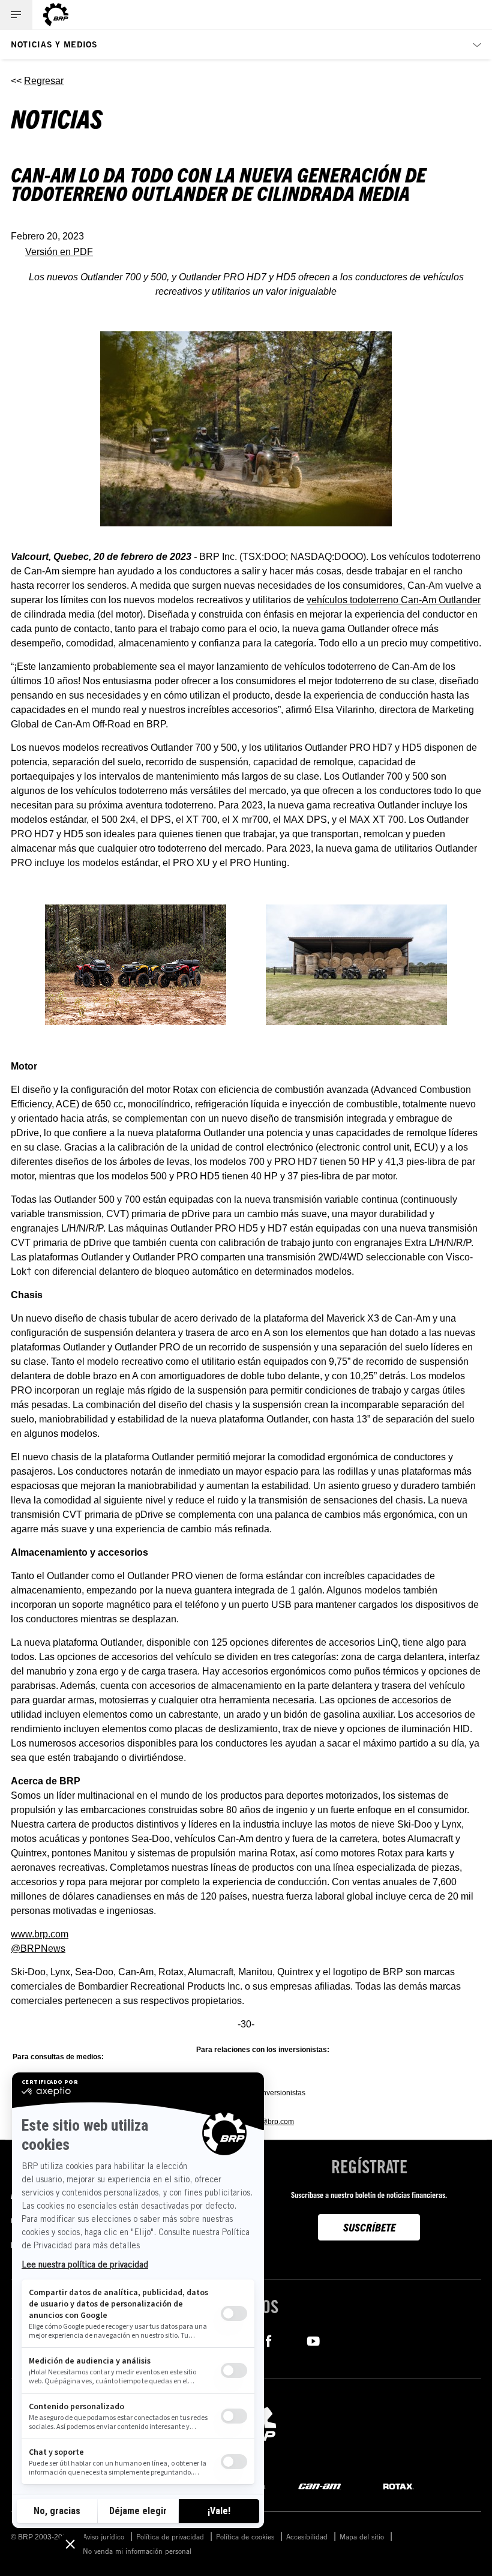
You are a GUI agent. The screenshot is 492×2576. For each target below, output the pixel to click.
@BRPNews (38, 1949)
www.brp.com (40, 1934)
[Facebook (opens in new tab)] (268, 2340)
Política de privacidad (170, 2536)
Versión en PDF (59, 252)
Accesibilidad (307, 2536)
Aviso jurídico (103, 2536)
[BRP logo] (56, 15)
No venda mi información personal (137, 2551)
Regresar (44, 81)
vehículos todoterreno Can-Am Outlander (394, 600)
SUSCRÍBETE (369, 2227)
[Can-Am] (319, 2486)
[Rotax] (398, 2486)
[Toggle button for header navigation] (16, 15)
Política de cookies (245, 2536)
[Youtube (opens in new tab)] (313, 2340)
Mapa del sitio (362, 2536)
